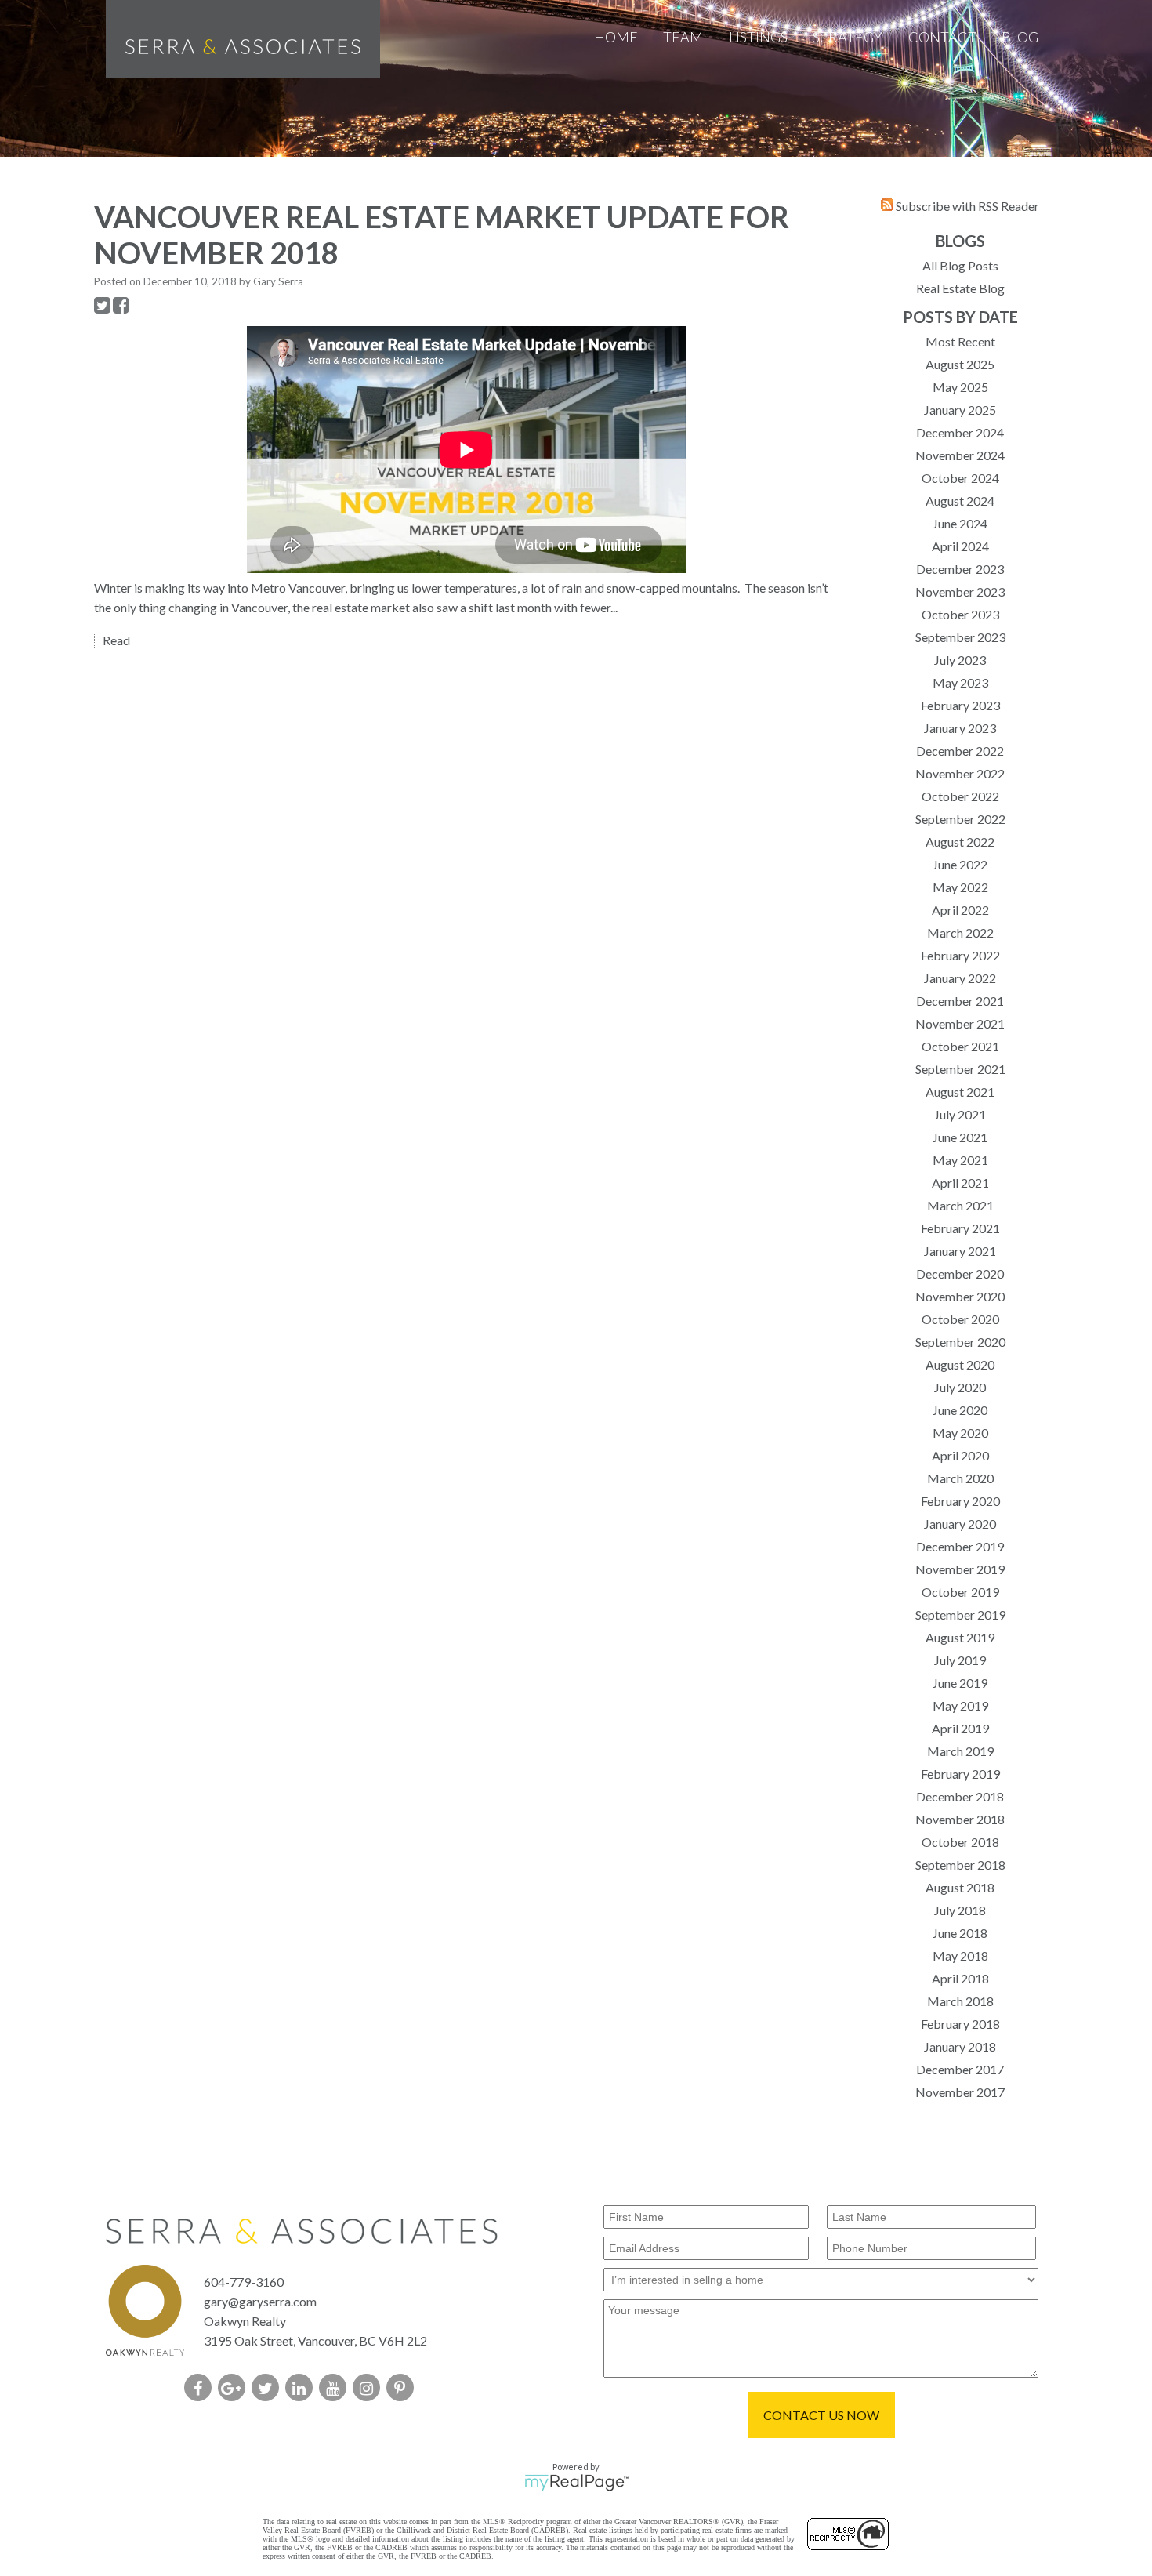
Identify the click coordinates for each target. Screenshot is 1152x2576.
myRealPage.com (576, 2483)
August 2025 (960, 364)
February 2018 (960, 2024)
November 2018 (960, 1819)
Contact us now (821, 2415)
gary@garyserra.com (260, 2301)
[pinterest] (403, 2389)
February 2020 (960, 1501)
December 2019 (960, 1546)
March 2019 (960, 1751)
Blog (1020, 37)
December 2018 (960, 1796)
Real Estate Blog (960, 288)
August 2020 (960, 1364)
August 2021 (960, 1092)
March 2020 (960, 1478)
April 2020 (960, 1455)
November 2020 (960, 1296)
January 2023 (960, 728)
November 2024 (960, 455)
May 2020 (960, 1433)
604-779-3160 (244, 2282)
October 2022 (960, 796)
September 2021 (960, 1069)
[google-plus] (235, 2389)
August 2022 (960, 842)
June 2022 (960, 864)
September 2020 (960, 1342)
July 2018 (960, 1910)
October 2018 (960, 1842)
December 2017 (960, 2069)
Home (616, 37)
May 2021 (960, 1160)
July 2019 (960, 1660)
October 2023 (960, 614)
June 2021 (960, 1137)
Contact (942, 37)
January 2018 (960, 2046)
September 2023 (960, 637)
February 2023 (960, 705)
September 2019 (960, 1615)
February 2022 (960, 955)
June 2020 (960, 1410)
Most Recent (960, 341)
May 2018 (960, 1956)
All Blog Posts (960, 265)
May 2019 (960, 1705)
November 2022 (960, 773)
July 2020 (960, 1387)
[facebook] (201, 2389)
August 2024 (960, 501)
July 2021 (960, 1114)
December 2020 (960, 1273)
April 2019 (960, 1728)
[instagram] (370, 2389)
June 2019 (960, 1683)
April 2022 (960, 910)
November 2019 (960, 1569)
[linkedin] (302, 2389)
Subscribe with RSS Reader (966, 206)
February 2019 (960, 1774)
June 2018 (960, 1933)
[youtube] (336, 2389)
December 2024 (960, 432)
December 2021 (960, 1001)
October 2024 (960, 478)
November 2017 (960, 2092)
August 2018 (960, 1887)
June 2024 (960, 523)
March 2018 (960, 2001)
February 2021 (960, 1228)
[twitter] (268, 2389)
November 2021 (960, 1023)
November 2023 (960, 591)
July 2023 (960, 660)
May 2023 (960, 682)
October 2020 (960, 1319)
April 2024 (960, 546)
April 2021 (960, 1183)
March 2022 (960, 932)
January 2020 (960, 1524)
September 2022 (960, 819)
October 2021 (960, 1046)
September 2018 (960, 1865)
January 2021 (960, 1251)
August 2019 (960, 1637)
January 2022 (960, 978)
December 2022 (960, 751)
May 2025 (960, 387)
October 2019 (960, 1592)
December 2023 (960, 569)
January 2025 (960, 410)
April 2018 (960, 1978)
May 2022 (960, 887)
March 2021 (960, 1205)
